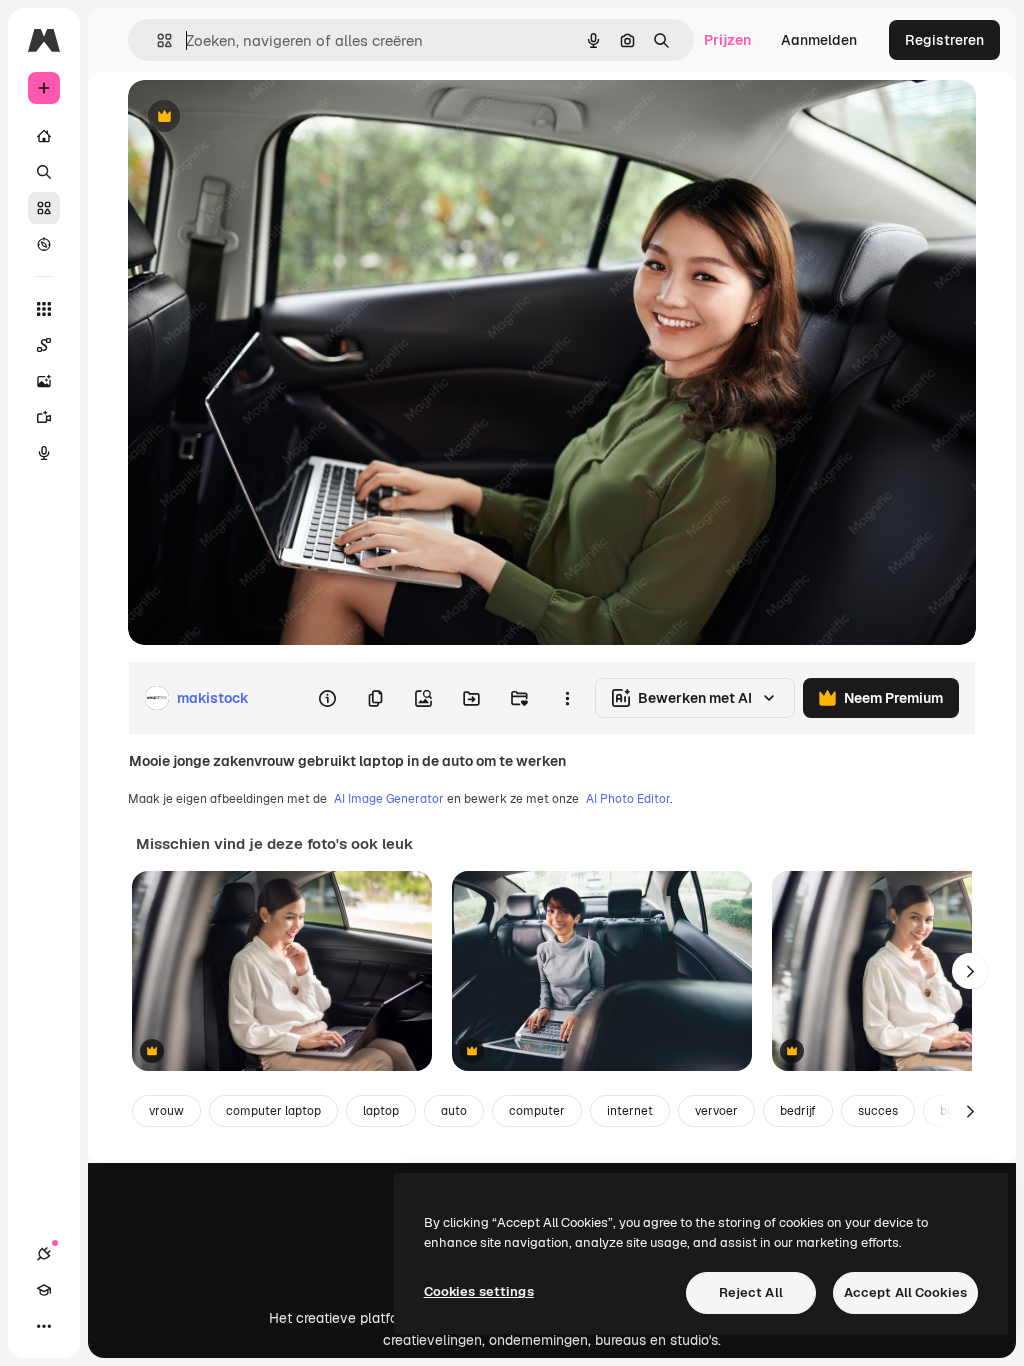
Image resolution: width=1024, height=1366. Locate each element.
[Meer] (44, 1326)
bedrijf (798, 1111)
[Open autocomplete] (156, 40)
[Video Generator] (44, 417)
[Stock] (44, 208)
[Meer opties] (567, 698)
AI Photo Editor (628, 799)
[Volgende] (970, 971)
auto (454, 1111)
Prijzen (727, 40)
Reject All (751, 1292)
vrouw (166, 1111)
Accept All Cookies (905, 1292)
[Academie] (44, 1290)
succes (878, 1111)
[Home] (44, 136)
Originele (259, 117)
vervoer (716, 1111)
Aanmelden (819, 40)
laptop (381, 1111)
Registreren (944, 40)
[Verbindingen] (44, 1254)
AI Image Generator (389, 799)
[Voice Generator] (44, 453)
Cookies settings (479, 1291)
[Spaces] (44, 345)
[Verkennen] (44, 244)
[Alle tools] (44, 309)
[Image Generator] (44, 381)
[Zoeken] (44, 172)
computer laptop (273, 1111)
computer (537, 1111)
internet (630, 1111)
